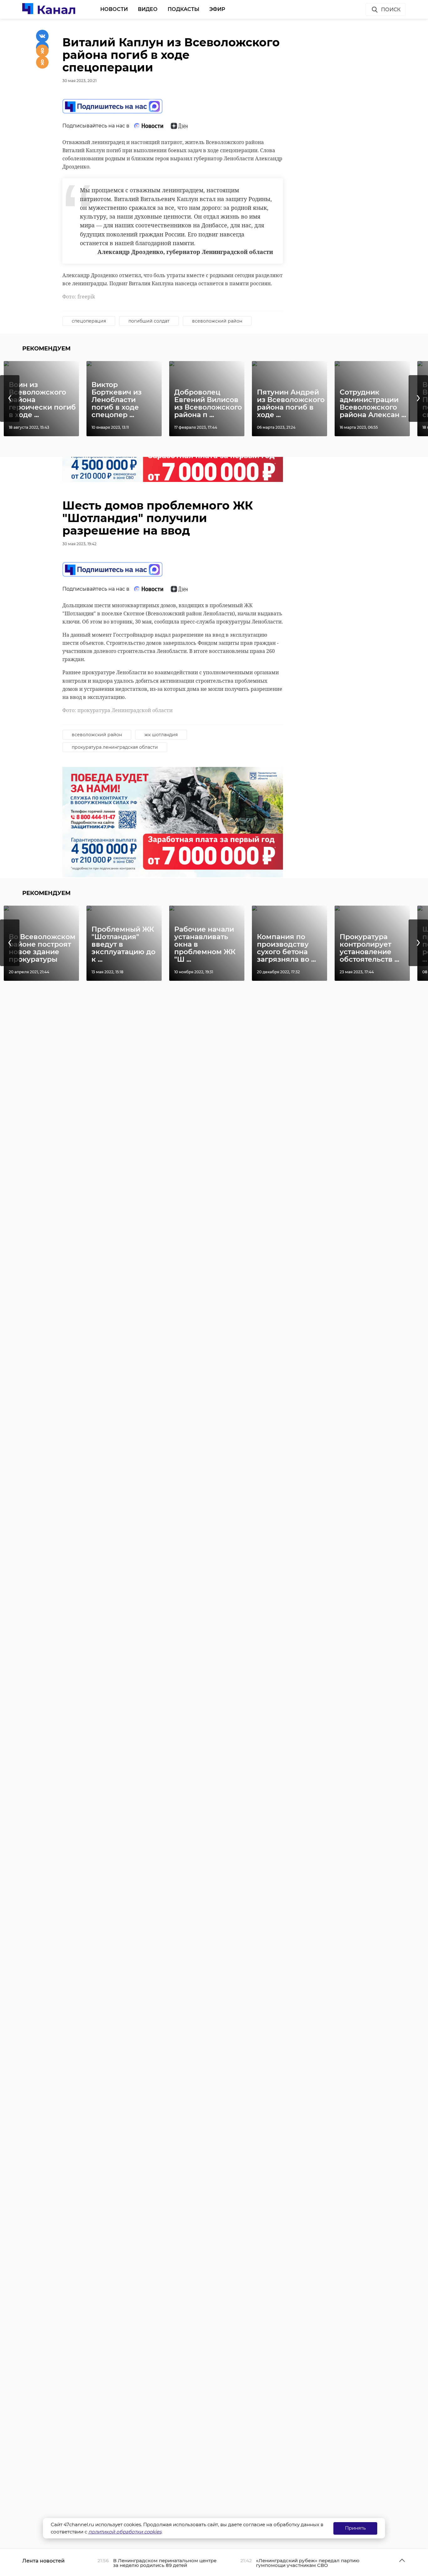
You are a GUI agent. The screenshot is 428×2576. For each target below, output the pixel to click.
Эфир (217, 9)
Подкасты (183, 9)
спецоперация (89, 321)
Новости (114, 9)
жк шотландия (161, 735)
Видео (148, 9)
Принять (355, 2528)
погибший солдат (149, 321)
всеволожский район (217, 321)
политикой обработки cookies (125, 2532)
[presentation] (10, 398)
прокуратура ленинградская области (115, 747)
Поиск (391, 10)
